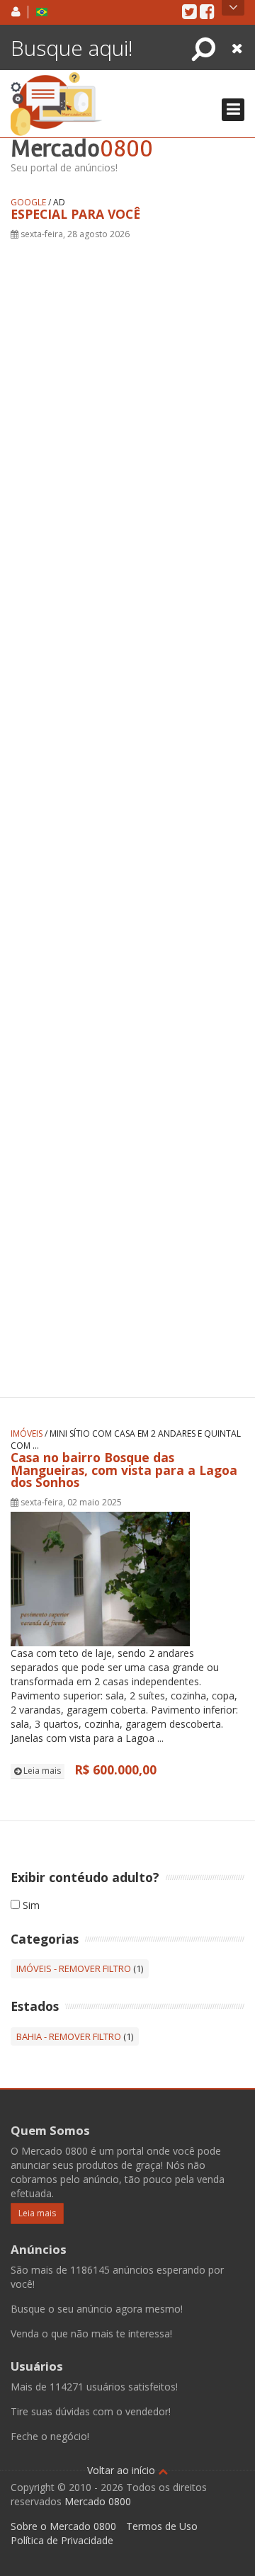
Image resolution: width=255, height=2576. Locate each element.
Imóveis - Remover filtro (74, 1968)
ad (59, 202)
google (28, 202)
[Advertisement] (127, 800)
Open (233, 8)
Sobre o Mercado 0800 (63, 2526)
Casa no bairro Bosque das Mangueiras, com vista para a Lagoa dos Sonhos (124, 1470)
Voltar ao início (123, 2470)
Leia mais (41, 1771)
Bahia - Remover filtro (69, 2036)
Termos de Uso (162, 2526)
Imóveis (27, 1434)
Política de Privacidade (62, 2540)
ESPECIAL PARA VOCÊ (75, 214)
